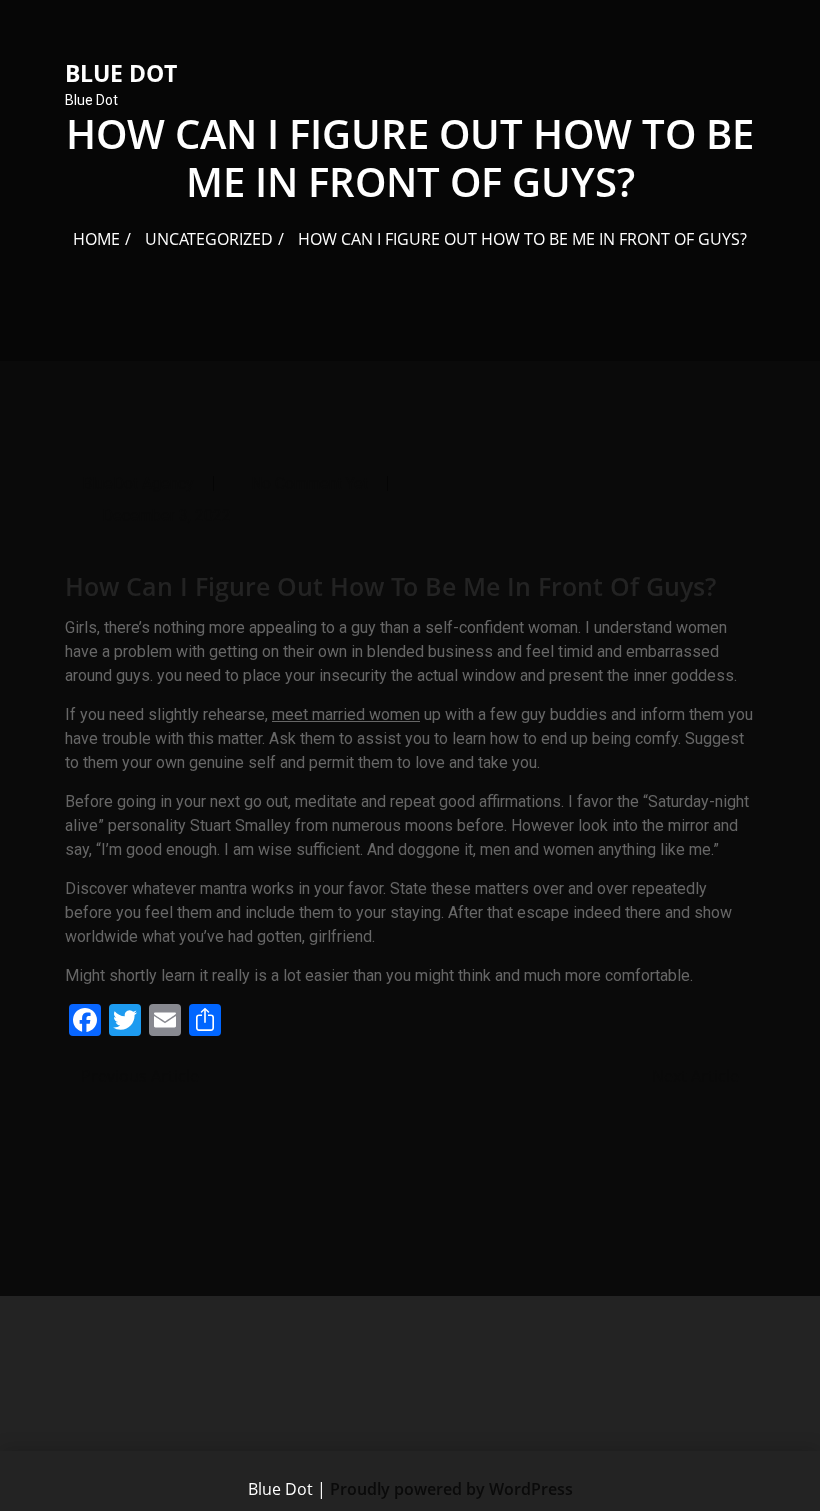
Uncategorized (209, 239)
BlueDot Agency (138, 483)
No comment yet (309, 483)
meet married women (346, 714)
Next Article (697, 1076)
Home (96, 239)
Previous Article (138, 1076)
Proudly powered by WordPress (451, 1489)
